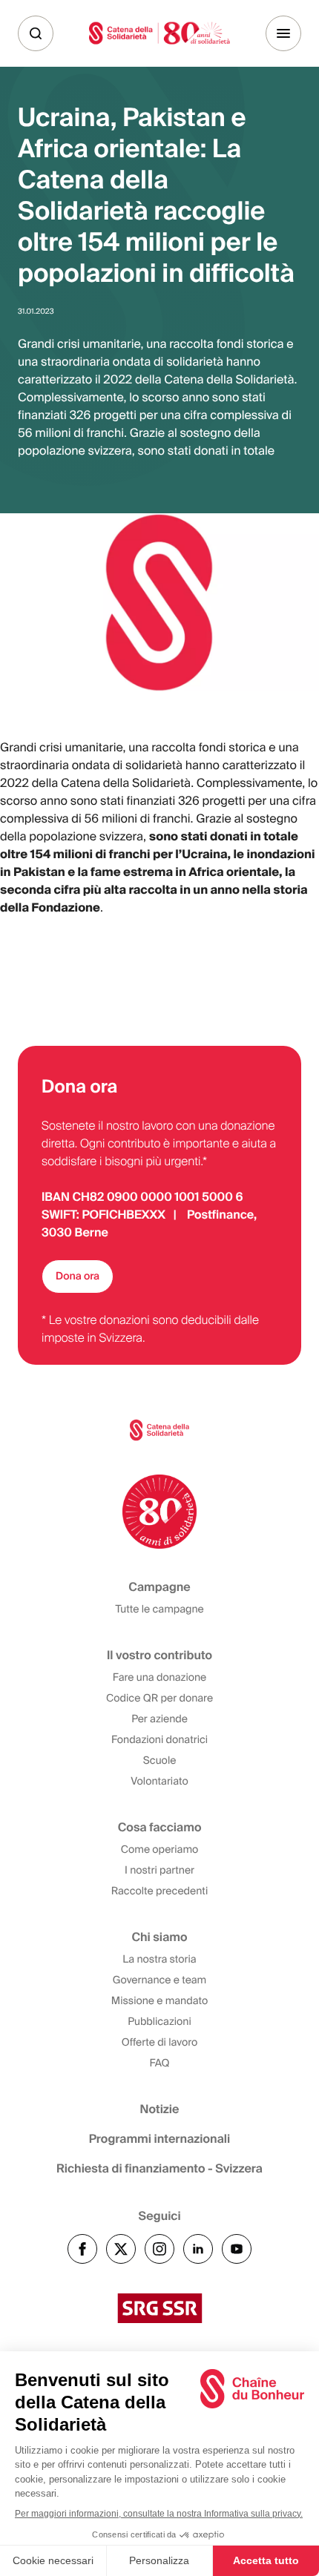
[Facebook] (82, 2249)
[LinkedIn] (198, 2249)
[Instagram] (159, 2249)
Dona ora (78, 1277)
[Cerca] (36, 33)
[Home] (159, 33)
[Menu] (283, 33)
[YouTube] (237, 2249)
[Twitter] (121, 2249)
